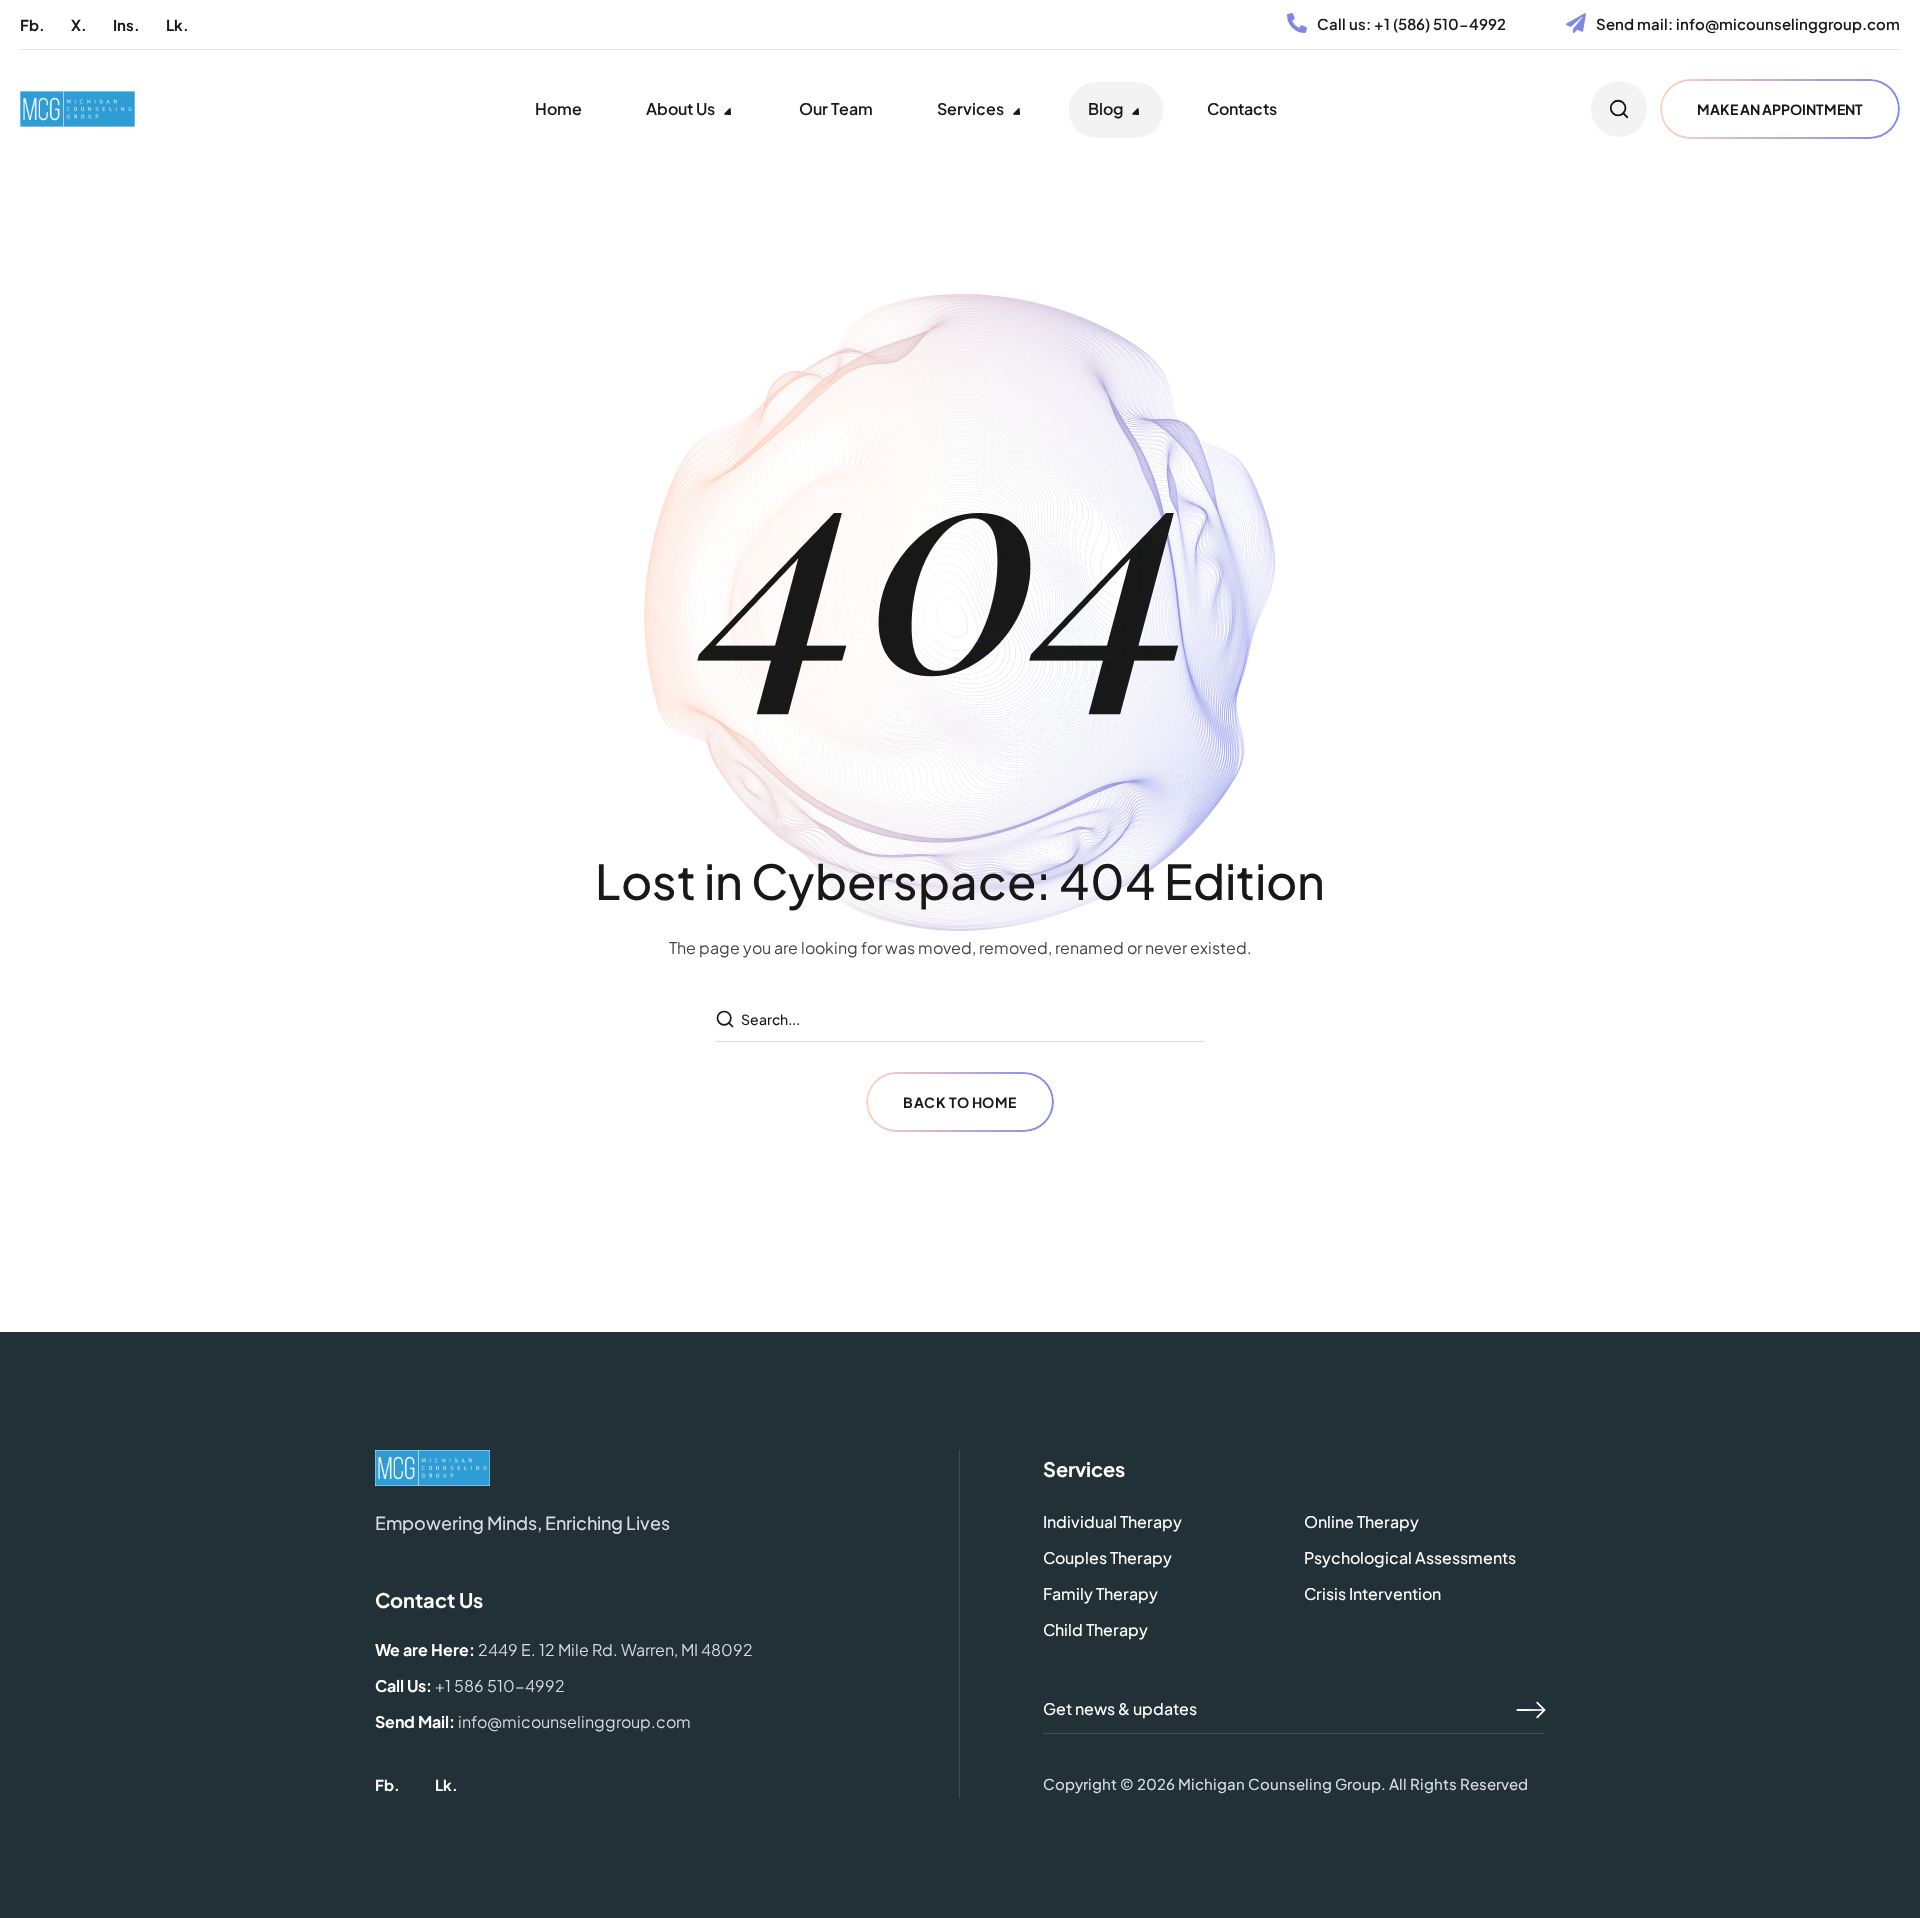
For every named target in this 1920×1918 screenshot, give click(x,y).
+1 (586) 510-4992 (1440, 23)
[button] (32, 24)
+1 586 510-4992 (500, 1685)
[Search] (727, 1020)
